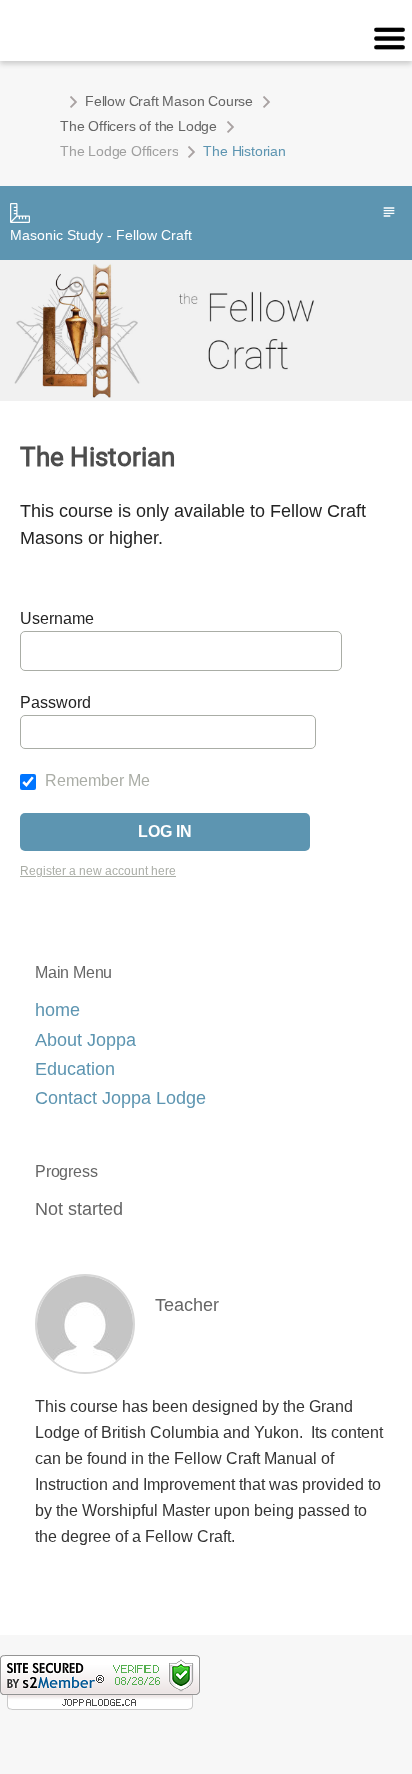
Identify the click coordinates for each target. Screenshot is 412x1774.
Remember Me (95, 780)
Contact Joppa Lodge (120, 1098)
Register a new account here (98, 871)
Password (55, 702)
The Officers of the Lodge (138, 126)
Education (75, 1069)
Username (57, 618)
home (57, 1010)
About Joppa (85, 1040)
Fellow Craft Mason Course (169, 101)
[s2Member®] (100, 1682)
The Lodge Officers (119, 151)
